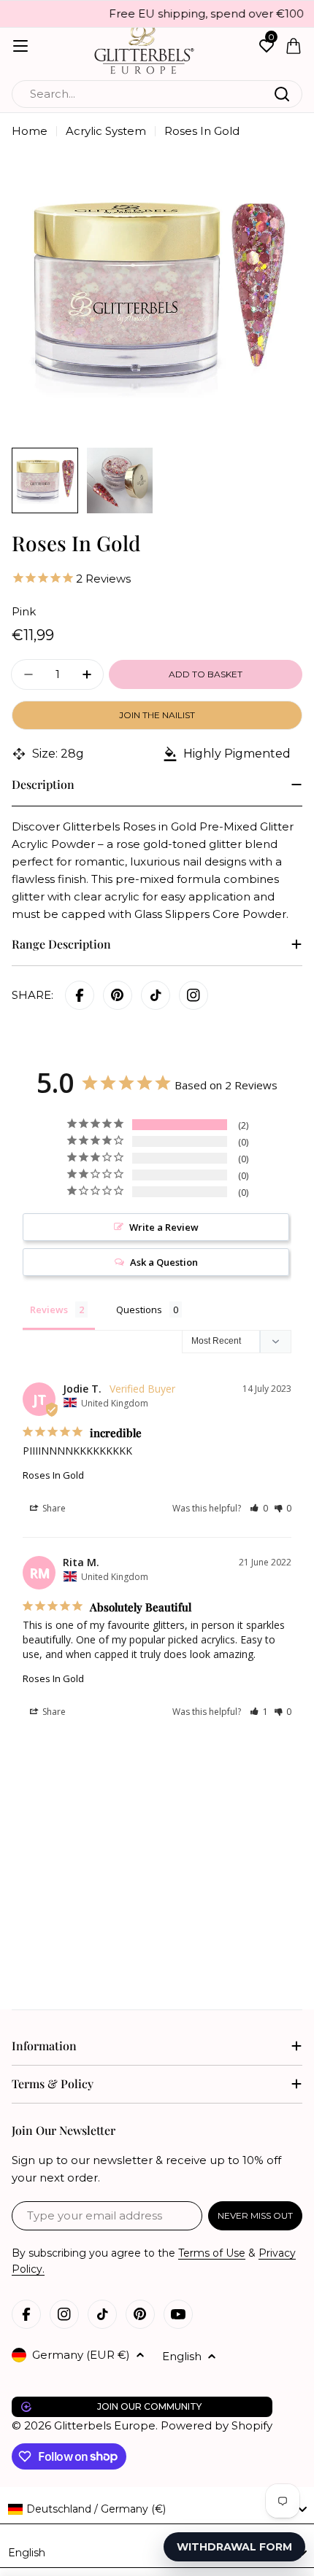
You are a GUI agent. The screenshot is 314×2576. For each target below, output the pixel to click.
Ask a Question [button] (164, 1262)
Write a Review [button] (164, 1227)
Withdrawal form (234, 2547)
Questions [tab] (139, 1310)
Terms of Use (212, 2253)
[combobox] (157, 94)
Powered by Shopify (217, 2425)
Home (30, 131)
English (182, 2356)
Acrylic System (106, 131)
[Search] (282, 94)
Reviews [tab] (49, 1310)
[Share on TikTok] (156, 995)
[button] (259, 1508)
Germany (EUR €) (81, 2355)
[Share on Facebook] (80, 995)
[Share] (194, 995)
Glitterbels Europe (105, 2425)
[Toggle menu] (20, 46)
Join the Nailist (157, 715)
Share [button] (53, 1508)
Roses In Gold (53, 1475)
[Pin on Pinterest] (118, 995)
